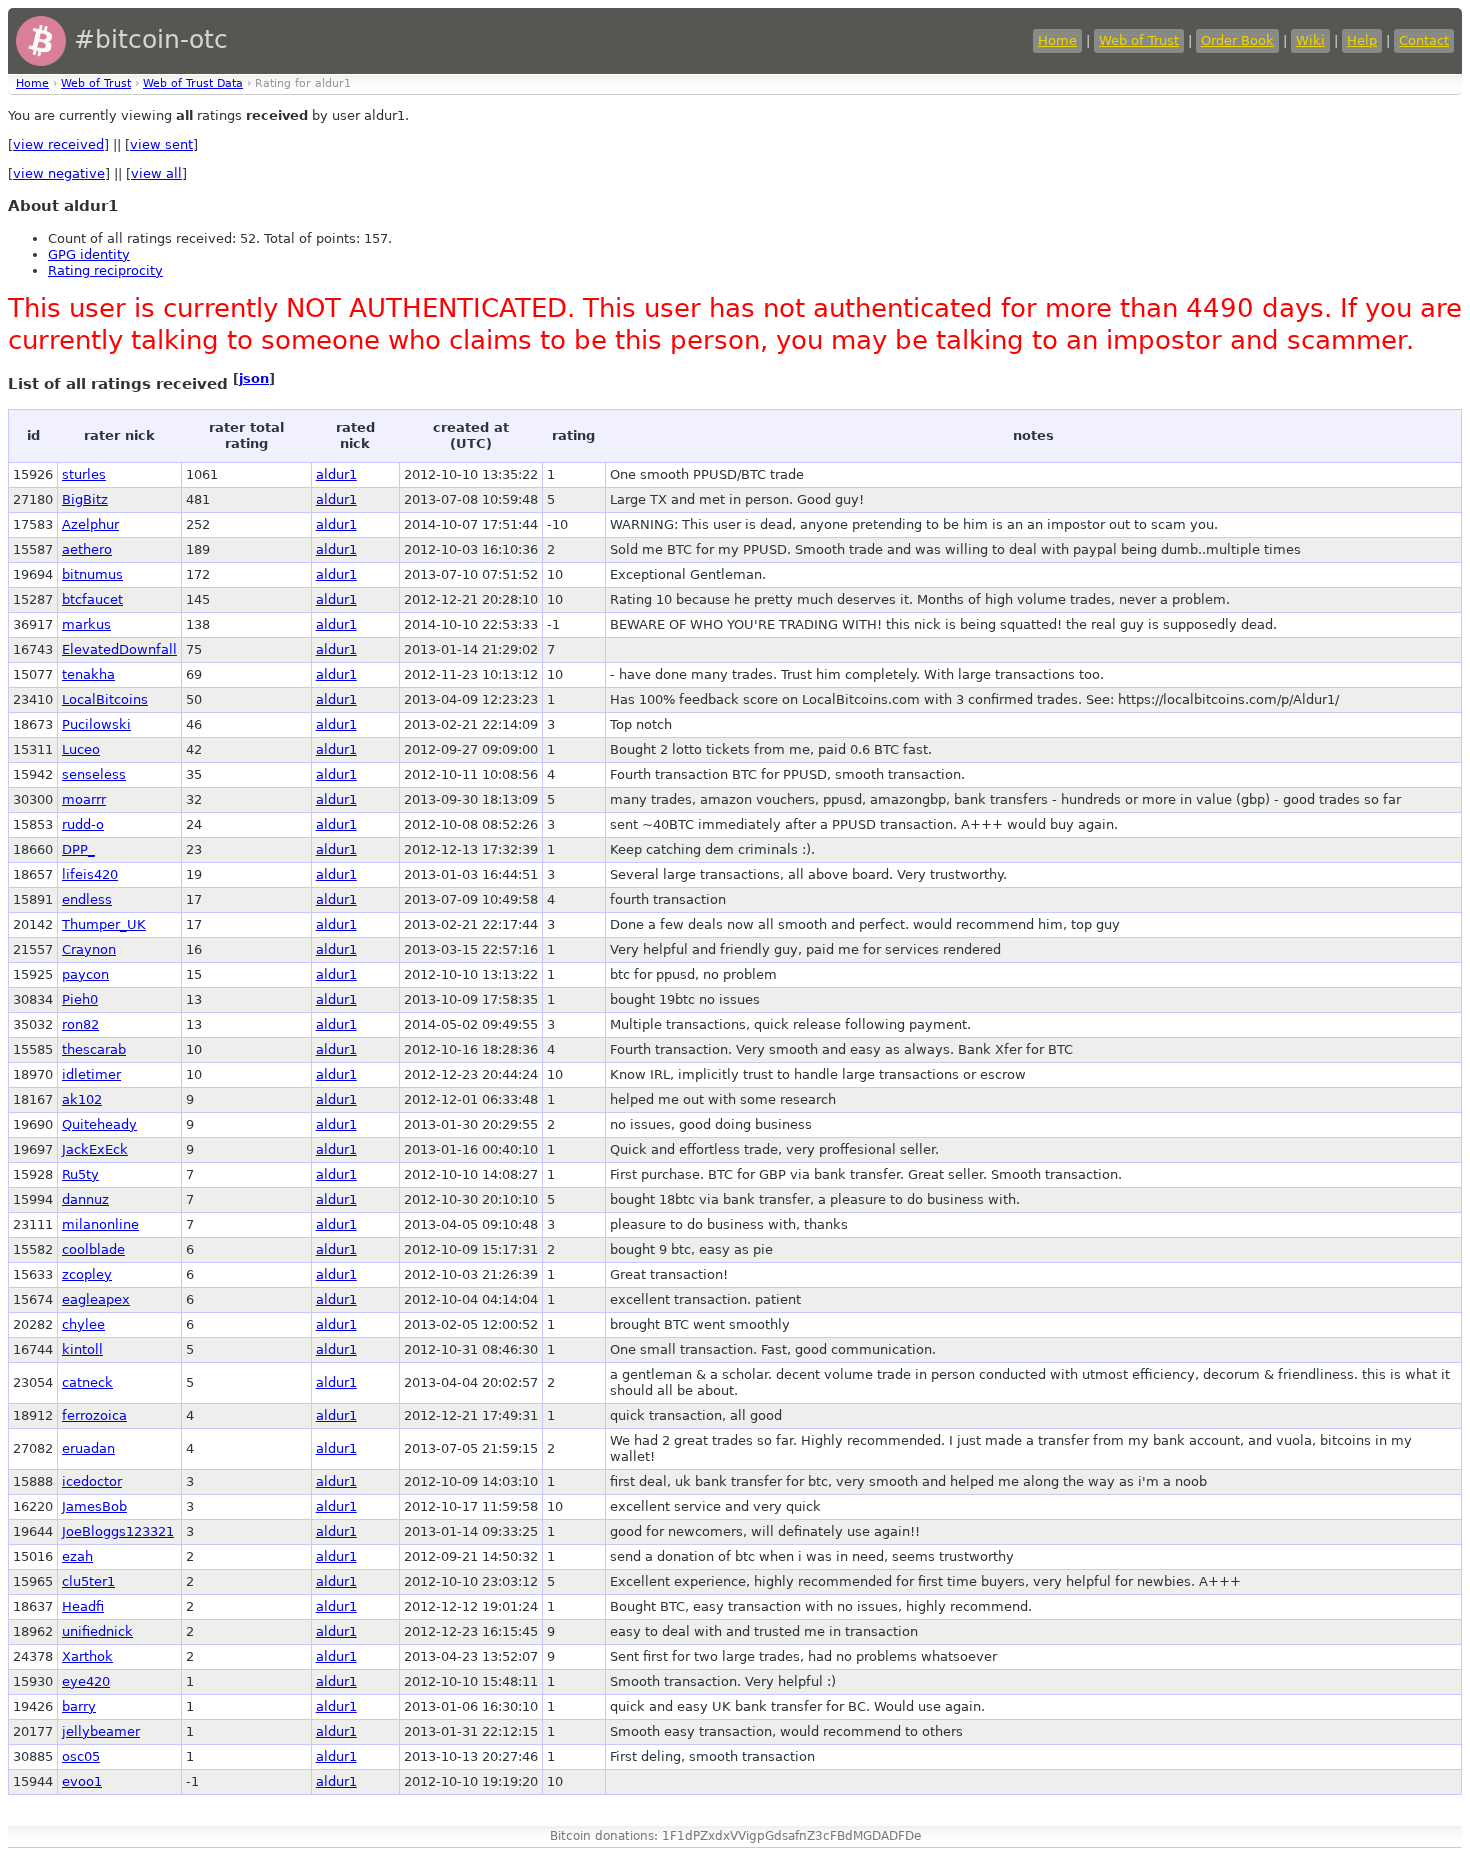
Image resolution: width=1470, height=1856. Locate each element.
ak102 (82, 1099)
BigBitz (85, 499)
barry (79, 1706)
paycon (85, 974)
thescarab (94, 1049)
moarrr (84, 799)
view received (58, 144)
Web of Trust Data (193, 83)
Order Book (1237, 40)
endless (87, 899)
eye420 (86, 1681)
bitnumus (92, 574)
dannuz (85, 1199)
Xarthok (87, 1656)
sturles (84, 474)
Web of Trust (1139, 40)
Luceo (81, 749)
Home (1057, 40)
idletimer (91, 1074)
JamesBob (94, 1506)
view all (156, 173)
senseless (94, 774)
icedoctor (92, 1481)
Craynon (89, 949)
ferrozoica (94, 1415)
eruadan (88, 1448)
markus (86, 624)
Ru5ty (80, 1174)
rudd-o (83, 824)
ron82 (80, 1024)
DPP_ (78, 849)
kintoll (82, 1349)
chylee (83, 1324)
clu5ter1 (88, 1581)
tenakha (88, 674)
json (254, 378)
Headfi (83, 1606)
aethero (87, 549)
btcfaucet (92, 599)
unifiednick (97, 1631)
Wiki (1310, 40)
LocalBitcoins (105, 699)
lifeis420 (90, 874)
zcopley (87, 1274)
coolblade (93, 1249)
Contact (1424, 40)
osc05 (81, 1756)
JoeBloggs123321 (118, 1531)
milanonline (100, 1224)
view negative (59, 173)
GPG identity (89, 254)
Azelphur (90, 524)
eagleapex (96, 1299)
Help (1362, 40)
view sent (161, 144)
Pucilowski (96, 724)
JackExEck (95, 1149)
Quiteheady (99, 1124)
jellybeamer (101, 1731)
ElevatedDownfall (119, 649)
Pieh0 (80, 999)
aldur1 (336, 474)
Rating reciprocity (105, 270)
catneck (87, 1382)
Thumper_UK (104, 924)
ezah (77, 1556)
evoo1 (82, 1781)
